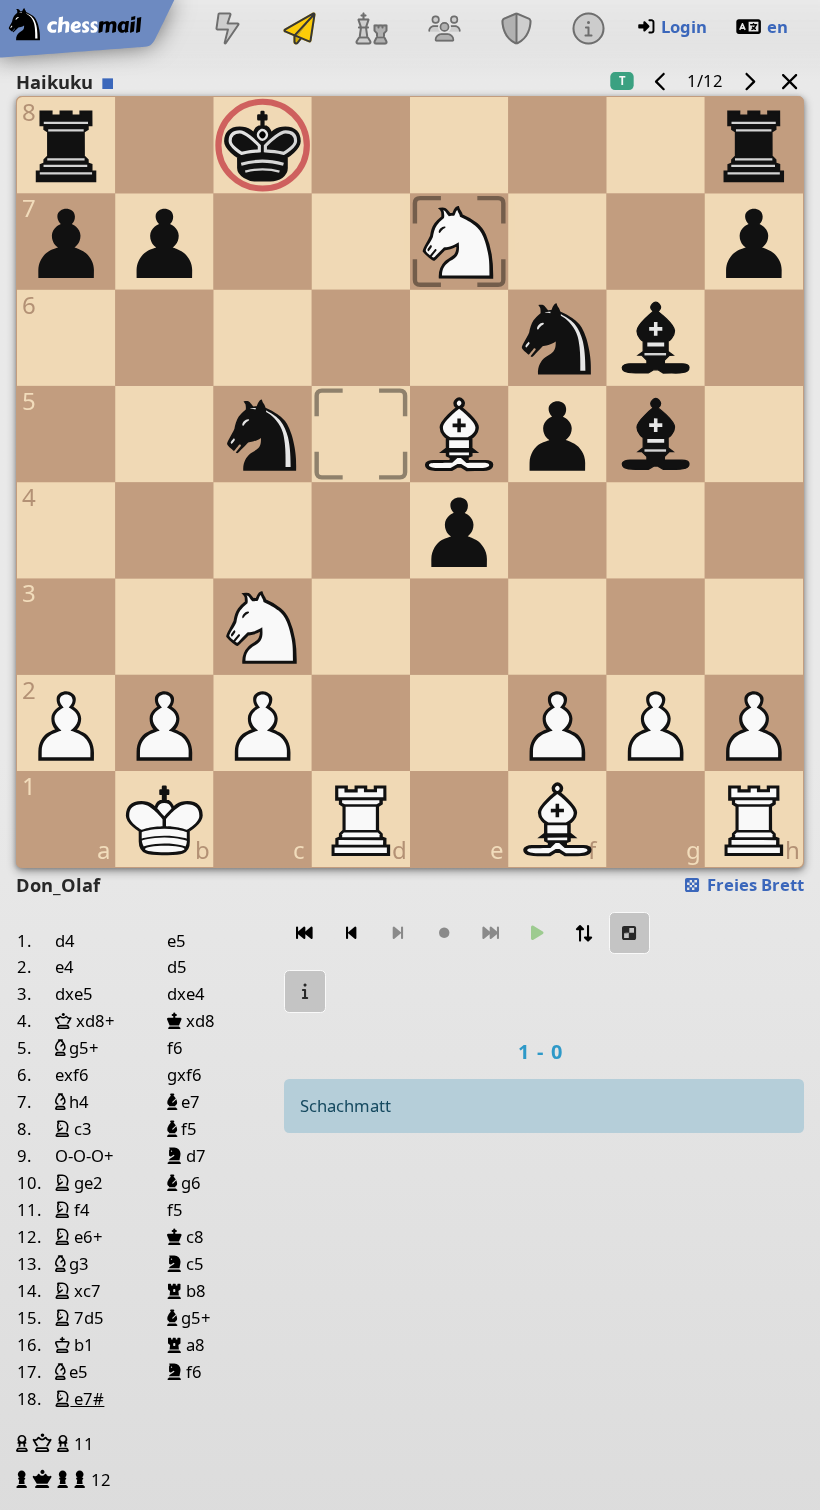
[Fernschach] (300, 30)
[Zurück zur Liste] (790, 80)
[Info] (305, 991)
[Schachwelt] (372, 30)
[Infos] (588, 30)
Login (684, 26)
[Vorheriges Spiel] (661, 80)
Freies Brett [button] (753, 884)
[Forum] (444, 30)
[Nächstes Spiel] (749, 80)
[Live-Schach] (227, 30)
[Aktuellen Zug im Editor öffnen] (630, 933)
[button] (24, 1443)
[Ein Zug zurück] (351, 933)
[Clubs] (516, 30)
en (777, 26)
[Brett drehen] (583, 933)
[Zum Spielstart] (305, 933)
